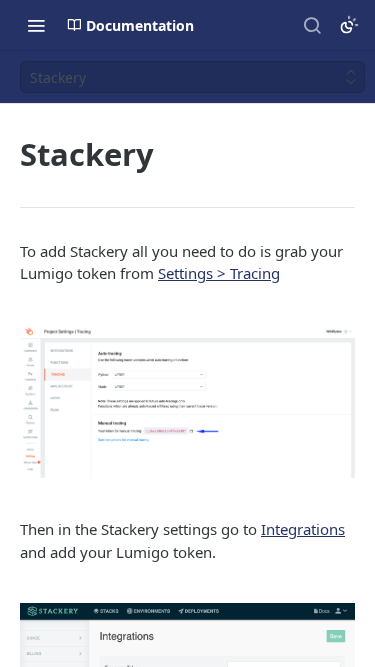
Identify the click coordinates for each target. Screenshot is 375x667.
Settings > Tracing (219, 273)
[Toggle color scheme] (349, 25)
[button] (187, 401)
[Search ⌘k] (312, 25)
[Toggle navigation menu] (36, 25)
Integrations (303, 529)
